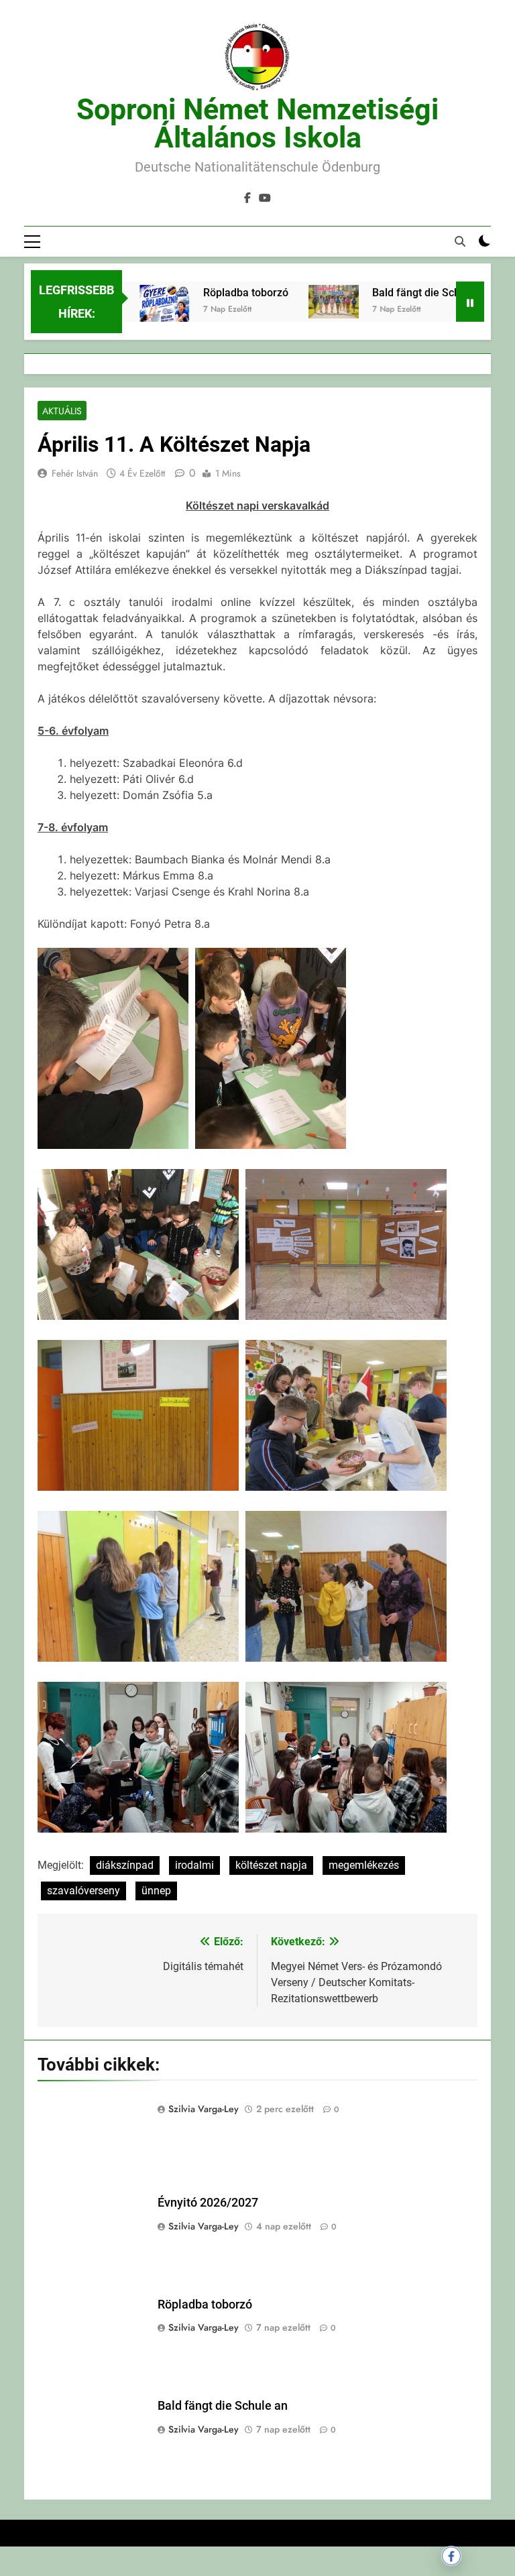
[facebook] (247, 198)
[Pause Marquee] (470, 302)
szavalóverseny (83, 1891)
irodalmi (194, 1865)
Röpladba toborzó (215, 293)
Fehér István (75, 473)
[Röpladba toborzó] (134, 320)
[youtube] (265, 198)
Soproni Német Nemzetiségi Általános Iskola (257, 123)
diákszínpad (125, 1865)
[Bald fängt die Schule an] (303, 302)
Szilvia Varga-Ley (204, 2109)
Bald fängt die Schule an (400, 293)
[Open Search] (460, 241)
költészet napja (271, 1865)
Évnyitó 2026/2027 (208, 2203)
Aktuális (62, 411)
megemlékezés (364, 1865)
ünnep (156, 1891)
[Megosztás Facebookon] (451, 2556)
